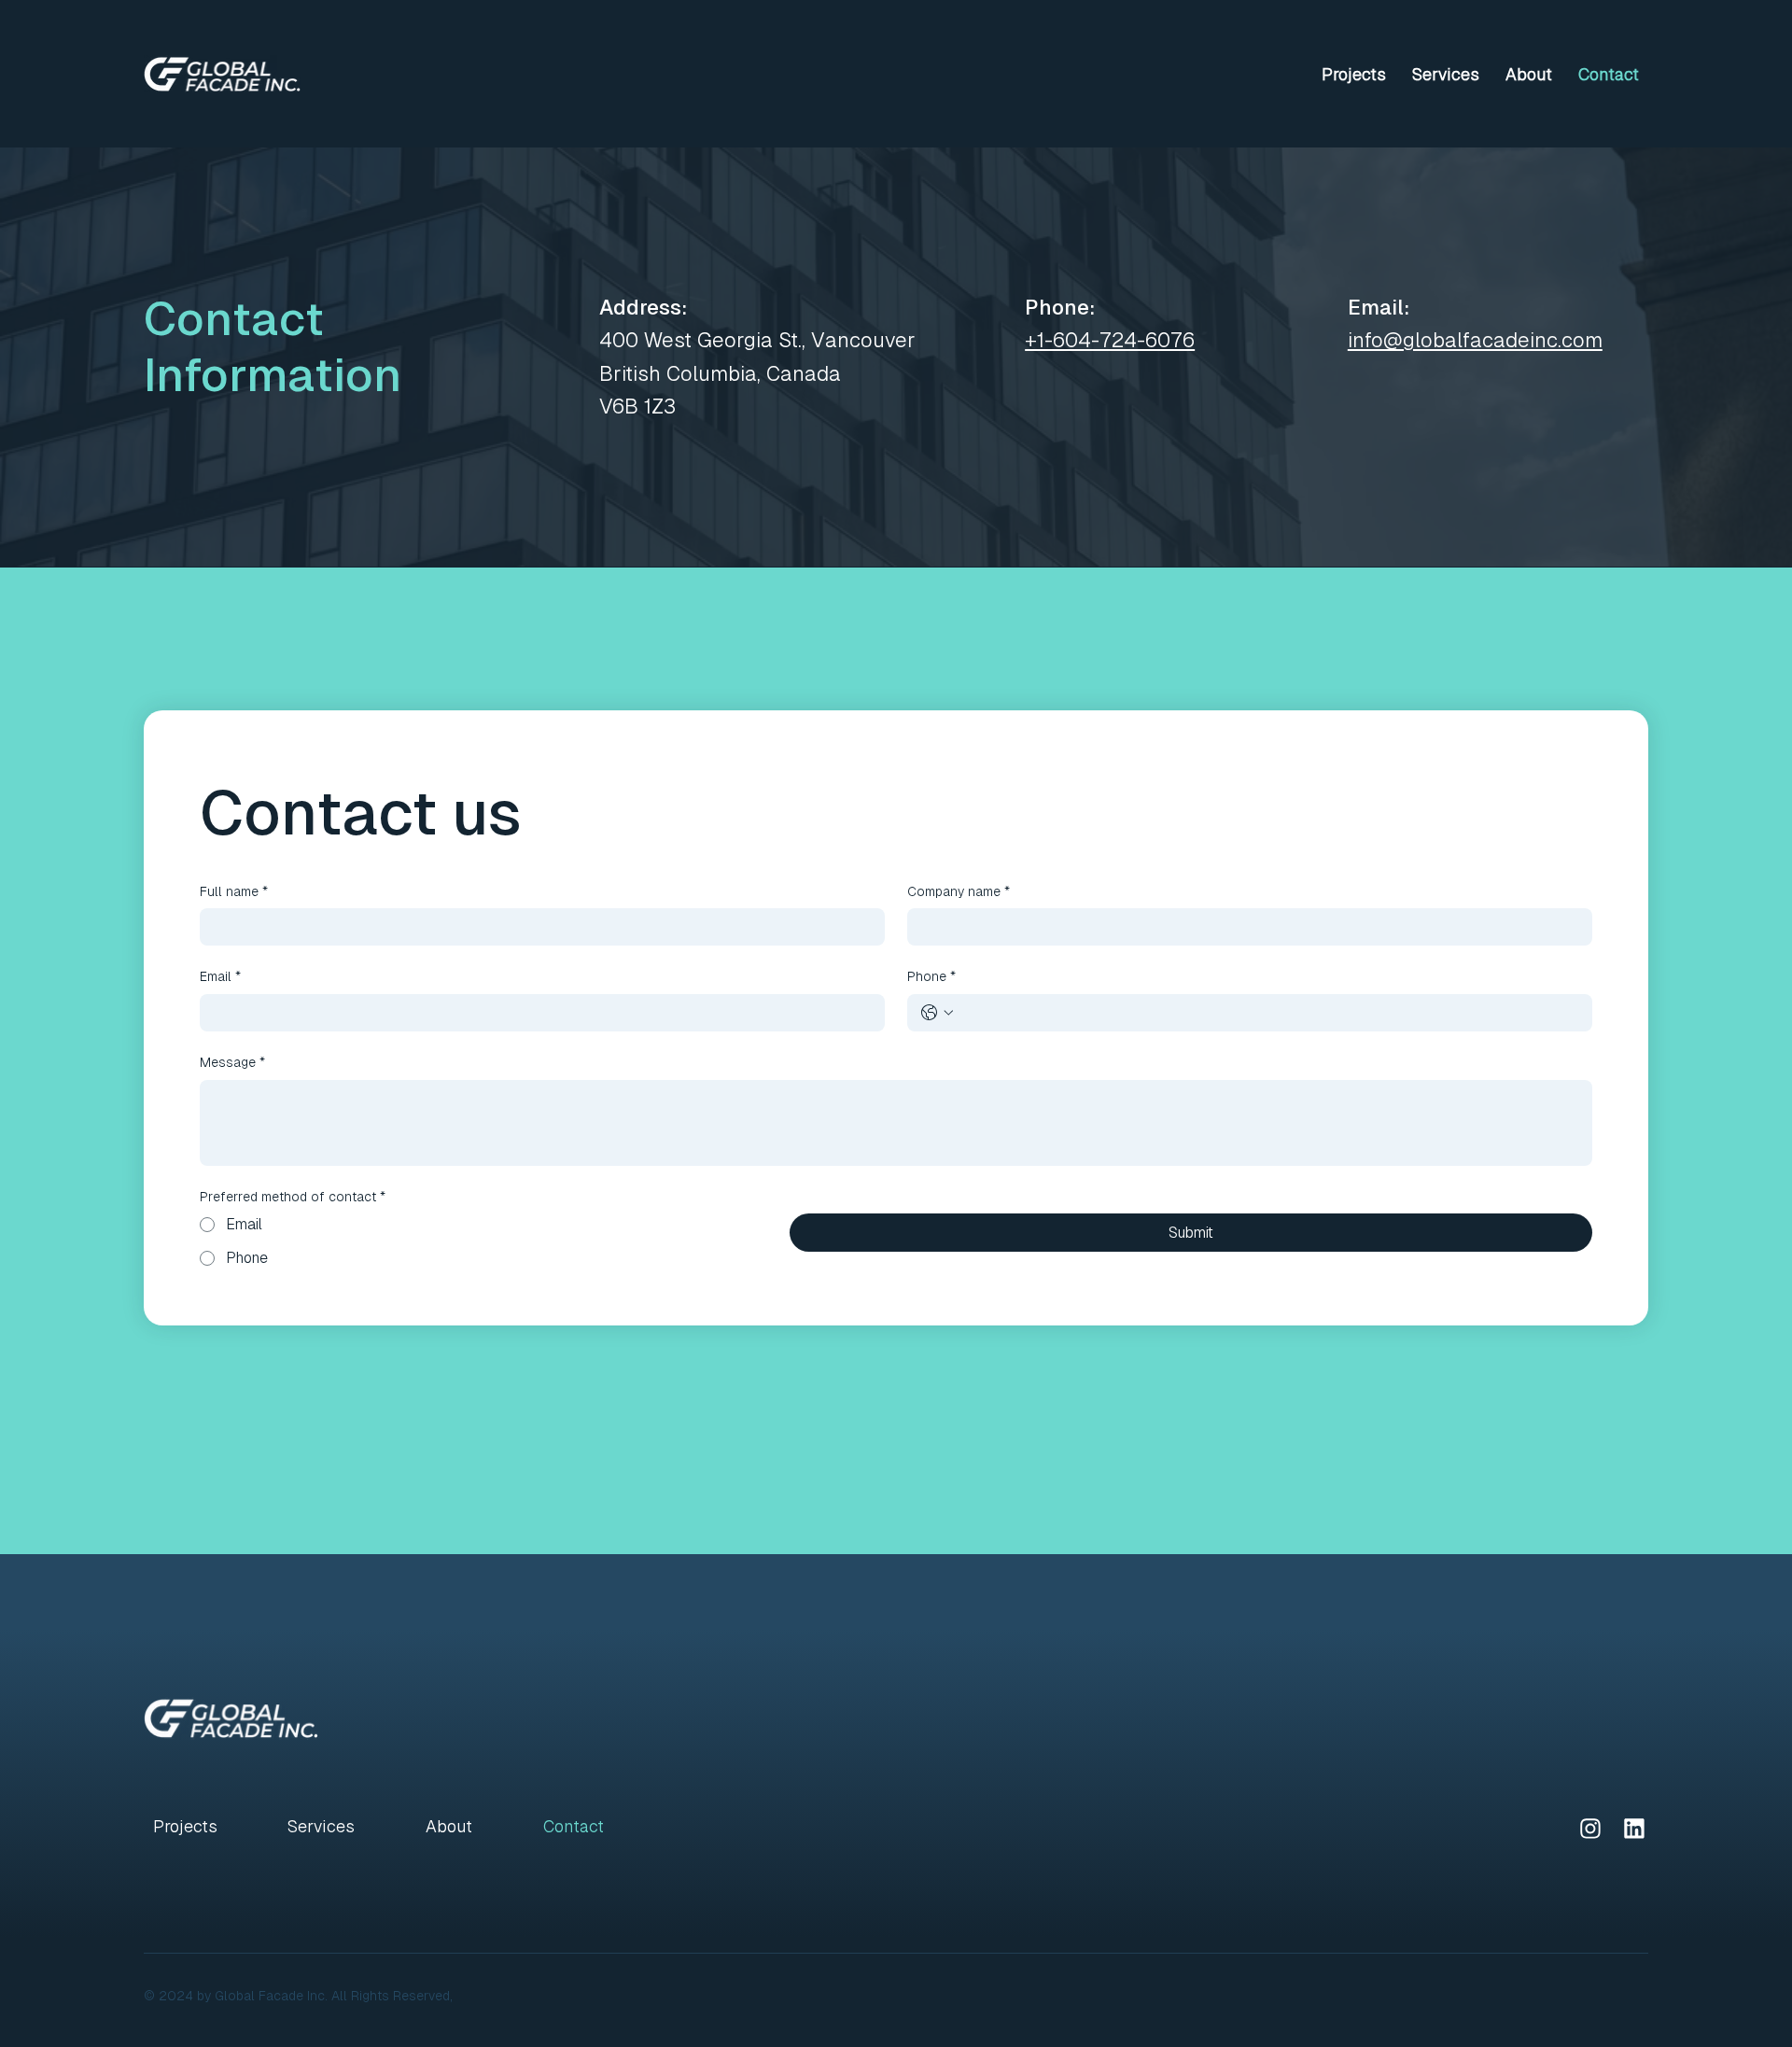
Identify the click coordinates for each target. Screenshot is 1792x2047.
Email (220, 976)
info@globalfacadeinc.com (1475, 340)
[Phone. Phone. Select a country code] (937, 1013)
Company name (959, 891)
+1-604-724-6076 (1110, 340)
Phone (931, 976)
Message (232, 1062)
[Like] (1590, 1828)
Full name (234, 891)
